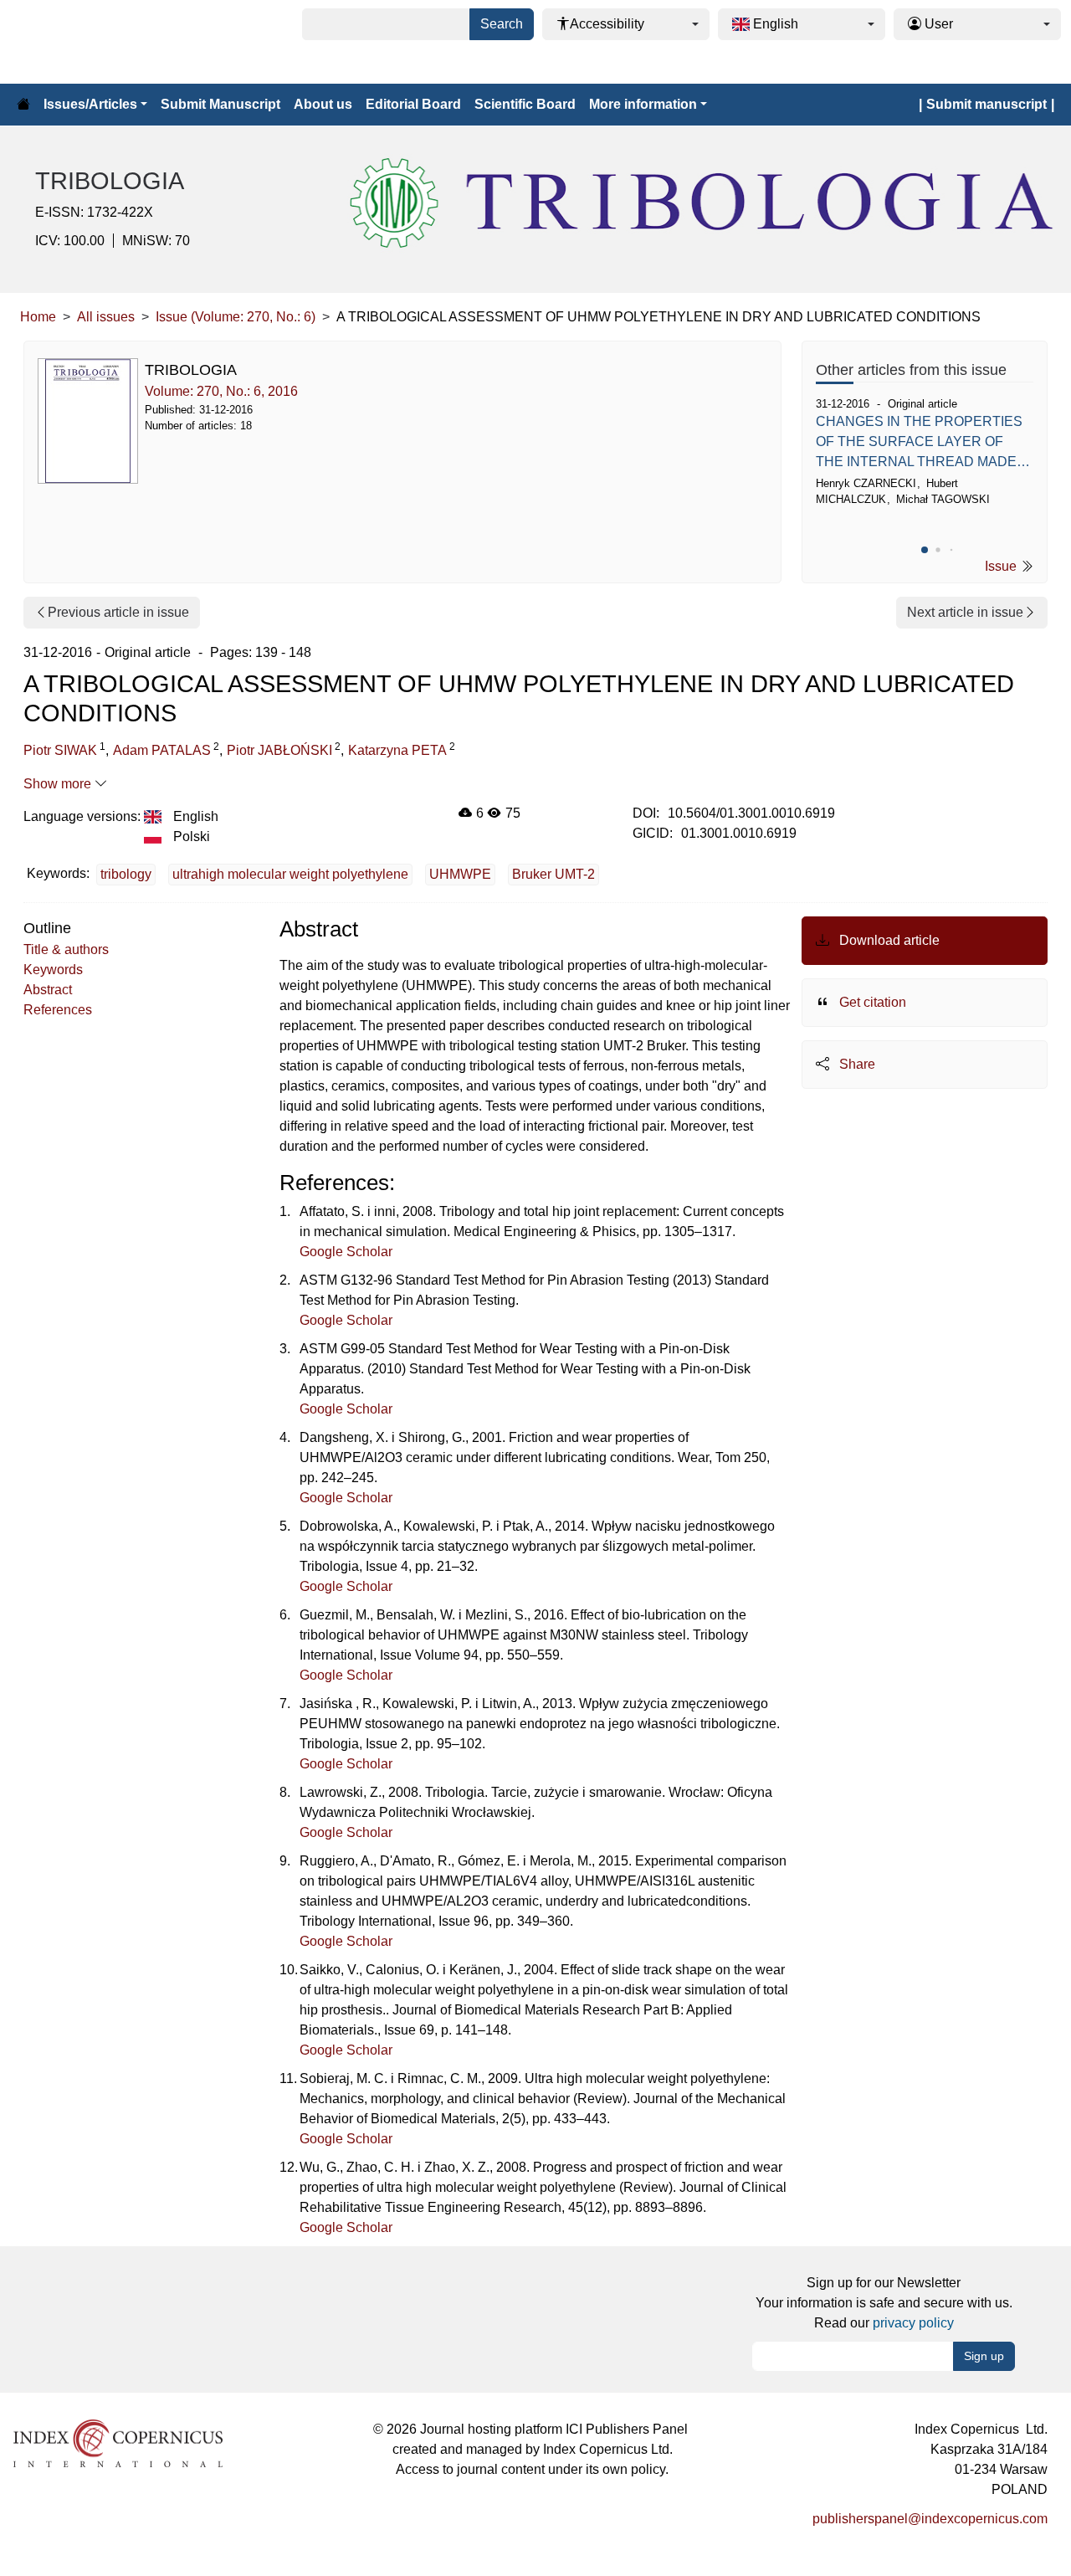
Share (856, 1064)
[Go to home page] (23, 105)
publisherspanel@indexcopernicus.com (930, 2519)
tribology (126, 874)
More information (643, 104)
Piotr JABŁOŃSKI (279, 750)
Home (38, 317)
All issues (106, 317)
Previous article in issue (118, 612)
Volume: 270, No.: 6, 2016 (221, 391)
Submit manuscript (986, 104)
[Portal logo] (94, 42)
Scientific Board (525, 104)
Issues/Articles (90, 104)
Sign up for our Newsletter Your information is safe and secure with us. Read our (884, 2303)
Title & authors (66, 949)
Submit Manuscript (220, 104)
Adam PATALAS (162, 750)
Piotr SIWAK (60, 750)
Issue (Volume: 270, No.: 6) (236, 317)
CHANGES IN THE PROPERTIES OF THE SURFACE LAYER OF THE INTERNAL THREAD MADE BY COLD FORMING (919, 443)
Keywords (53, 970)
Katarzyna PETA (397, 750)
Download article (888, 940)
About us (323, 104)
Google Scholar (346, 1252)
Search (502, 24)
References (58, 1010)
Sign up (984, 2356)
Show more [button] (59, 784)
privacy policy (913, 2323)
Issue (1002, 566)
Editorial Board (413, 104)
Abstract (48, 990)
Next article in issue (965, 612)
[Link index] (118, 2443)
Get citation (871, 1002)
